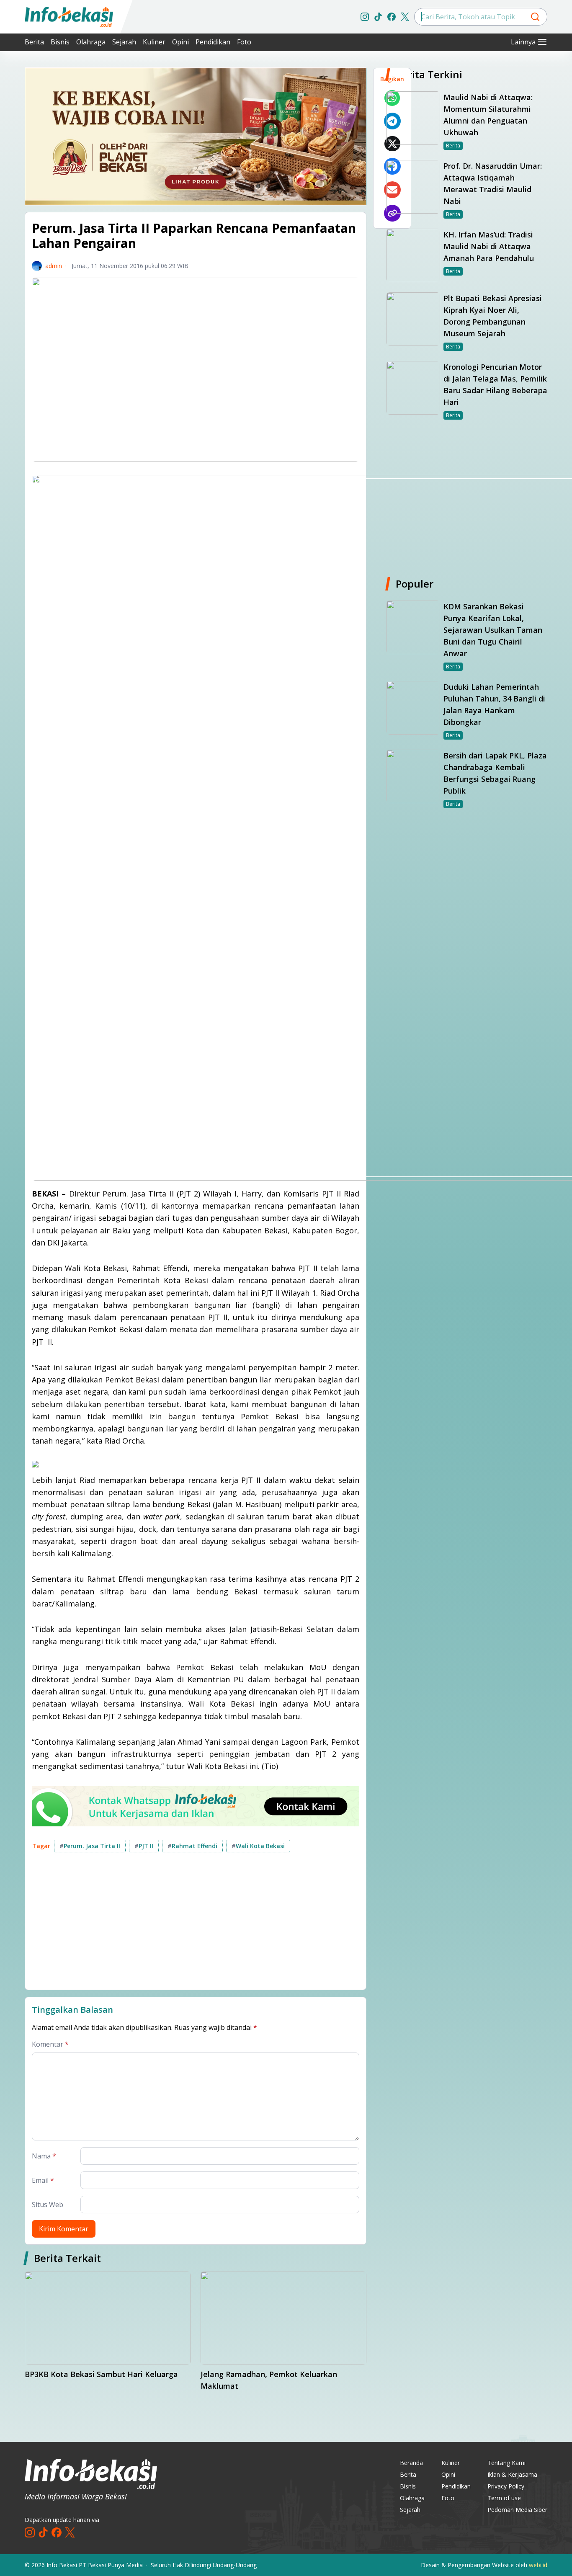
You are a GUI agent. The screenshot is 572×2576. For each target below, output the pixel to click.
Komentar (50, 2044)
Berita (34, 42)
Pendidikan (213, 42)
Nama (44, 2156)
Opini (180, 42)
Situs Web (48, 2205)
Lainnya (523, 42)
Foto (244, 42)
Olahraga (91, 42)
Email (43, 2180)
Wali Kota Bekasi (258, 1846)
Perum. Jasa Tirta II (90, 1846)
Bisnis (60, 42)
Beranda (411, 2463)
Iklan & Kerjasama (512, 2474)
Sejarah (124, 42)
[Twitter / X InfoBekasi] (405, 17)
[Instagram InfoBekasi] (365, 17)
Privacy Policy (506, 2486)
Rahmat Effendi (192, 1846)
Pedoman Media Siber (517, 2510)
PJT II (144, 1846)
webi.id (538, 2565)
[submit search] (535, 17)
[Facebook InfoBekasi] (392, 17)
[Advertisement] (173, 1924)
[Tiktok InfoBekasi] (378, 17)
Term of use (504, 2498)
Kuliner (154, 42)
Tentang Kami (506, 2463)
